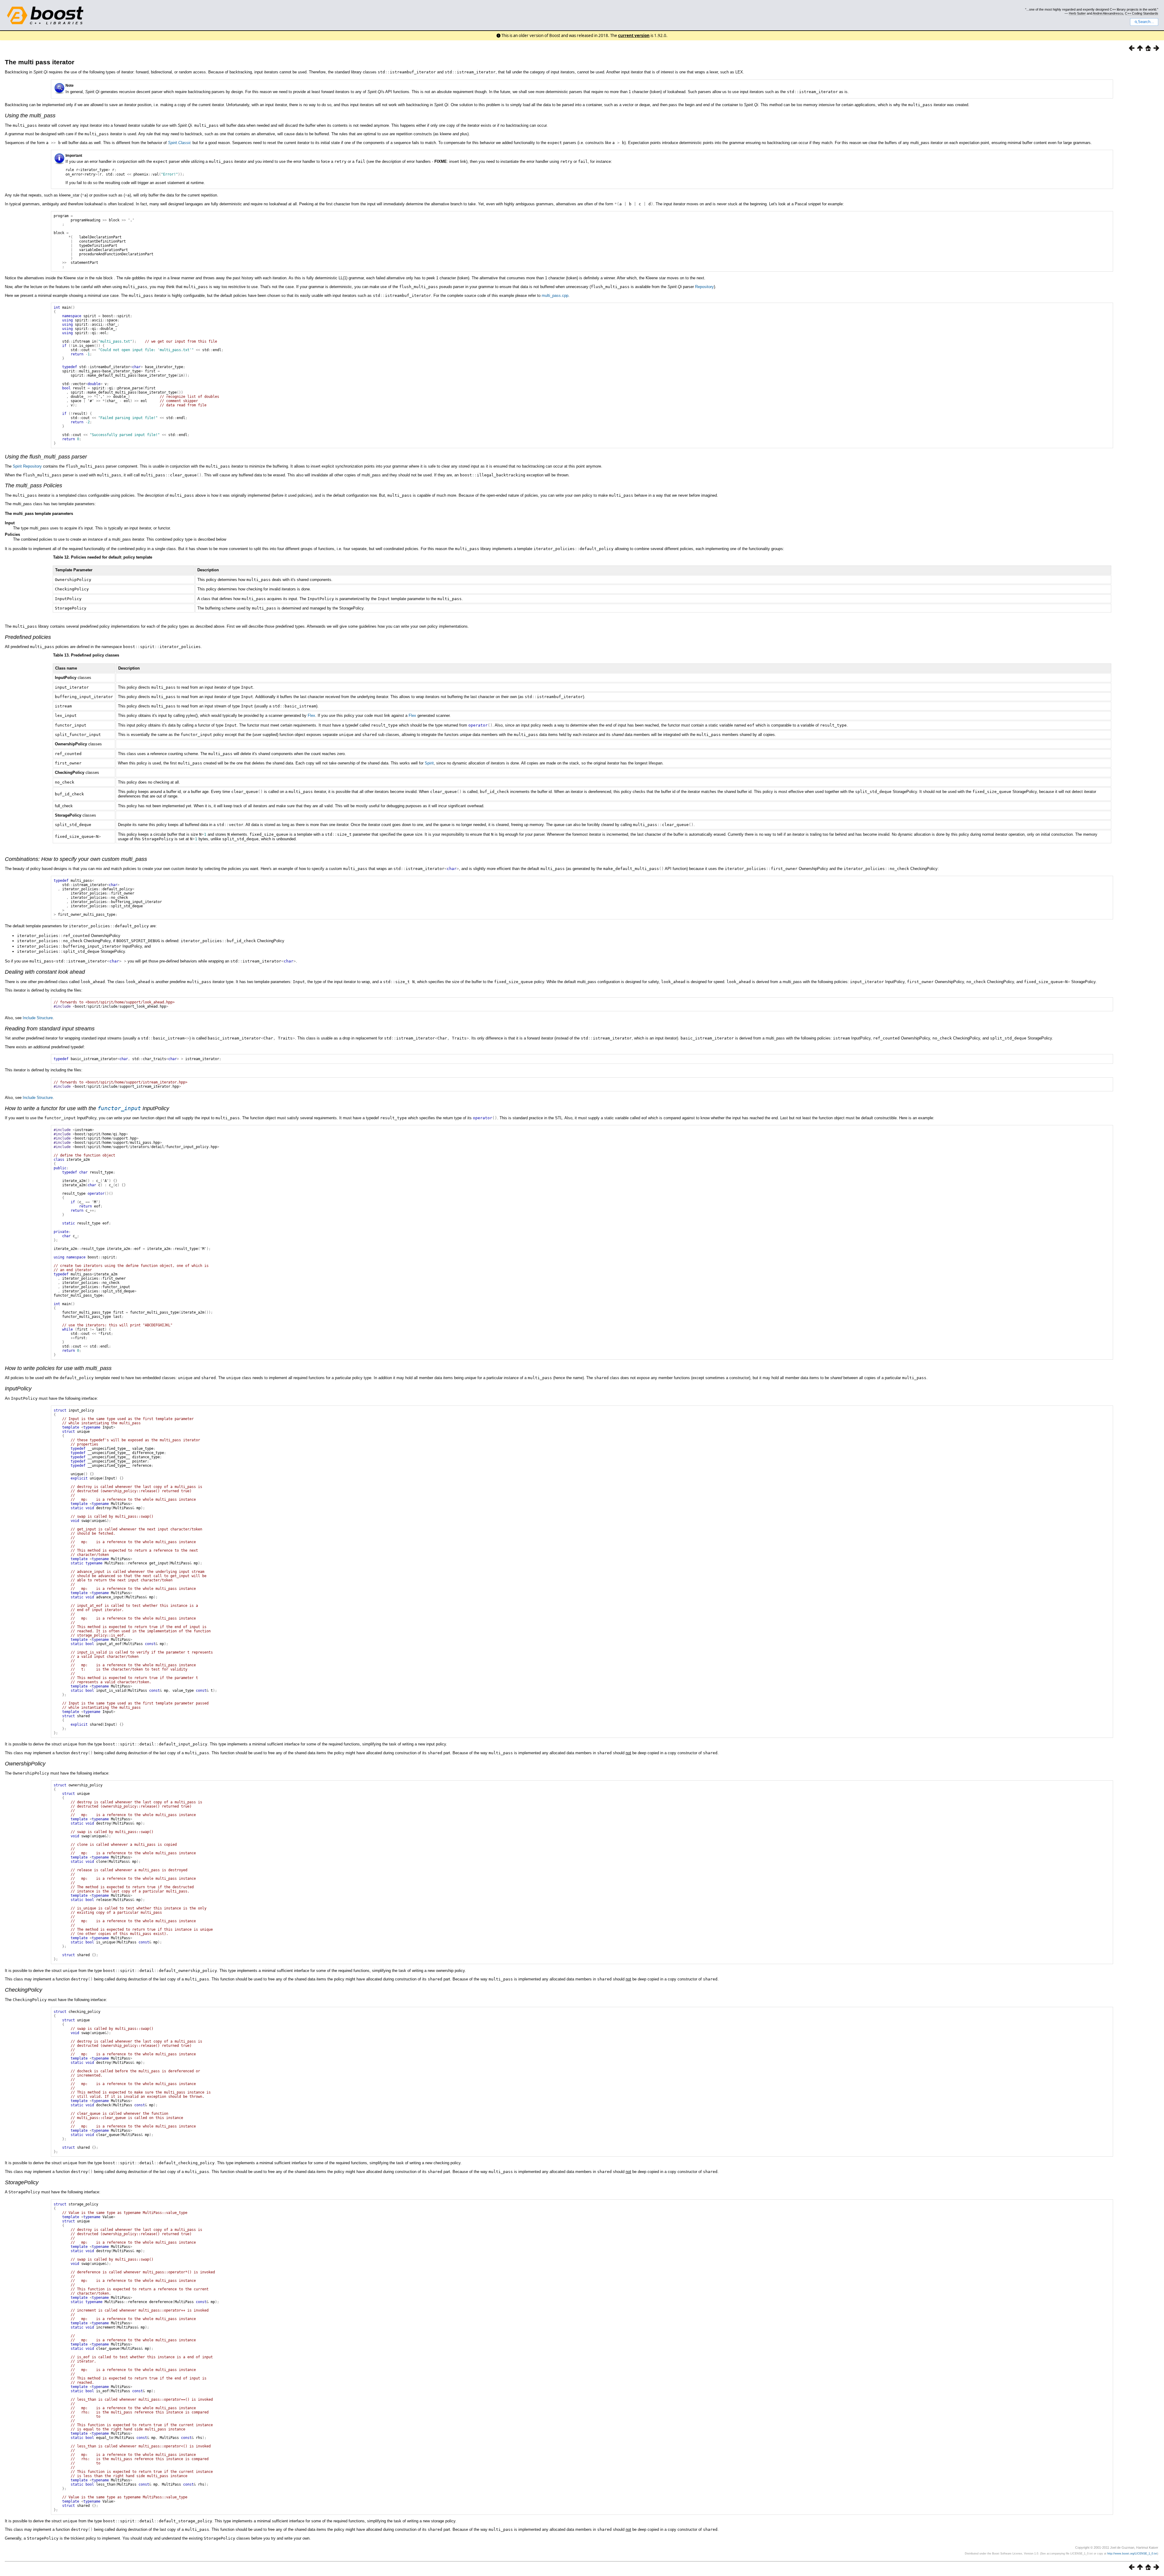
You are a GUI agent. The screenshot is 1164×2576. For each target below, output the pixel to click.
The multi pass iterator (40, 62)
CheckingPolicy (23, 1990)
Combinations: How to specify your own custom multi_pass (76, 859)
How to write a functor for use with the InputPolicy (87, 1108)
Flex (311, 715)
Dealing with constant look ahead (45, 972)
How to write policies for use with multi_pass (58, 1368)
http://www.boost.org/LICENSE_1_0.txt (1132, 2554)
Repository (704, 287)
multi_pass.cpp (555, 296)
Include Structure (38, 1018)
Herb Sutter (1077, 13)
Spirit (17, 466)
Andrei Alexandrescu (1108, 13)
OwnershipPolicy (25, 1764)
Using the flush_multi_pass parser (46, 457)
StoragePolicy (22, 2182)
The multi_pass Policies (33, 485)
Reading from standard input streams (50, 1029)
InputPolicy (18, 1389)
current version (634, 35)
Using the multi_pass (30, 116)
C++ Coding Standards (1142, 13)
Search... (1146, 22)
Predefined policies (28, 637)
